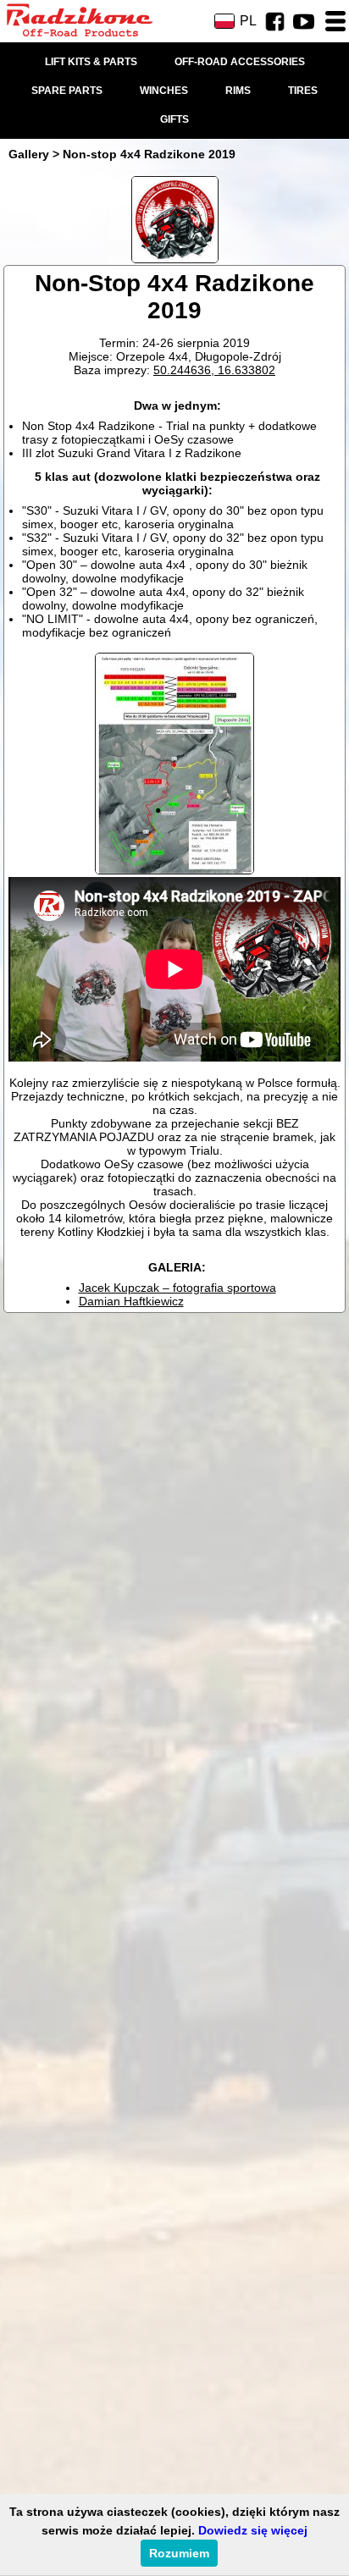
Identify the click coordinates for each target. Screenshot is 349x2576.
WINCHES (164, 91)
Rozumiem (179, 2553)
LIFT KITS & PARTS (91, 62)
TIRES (303, 91)
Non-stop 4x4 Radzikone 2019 (149, 154)
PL (248, 21)
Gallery (29, 154)
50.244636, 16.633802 (214, 370)
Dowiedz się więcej (253, 2530)
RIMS (238, 91)
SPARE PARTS (67, 91)
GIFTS (174, 119)
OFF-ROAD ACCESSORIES (240, 62)
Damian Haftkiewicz (131, 1301)
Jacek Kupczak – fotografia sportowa (177, 1288)
